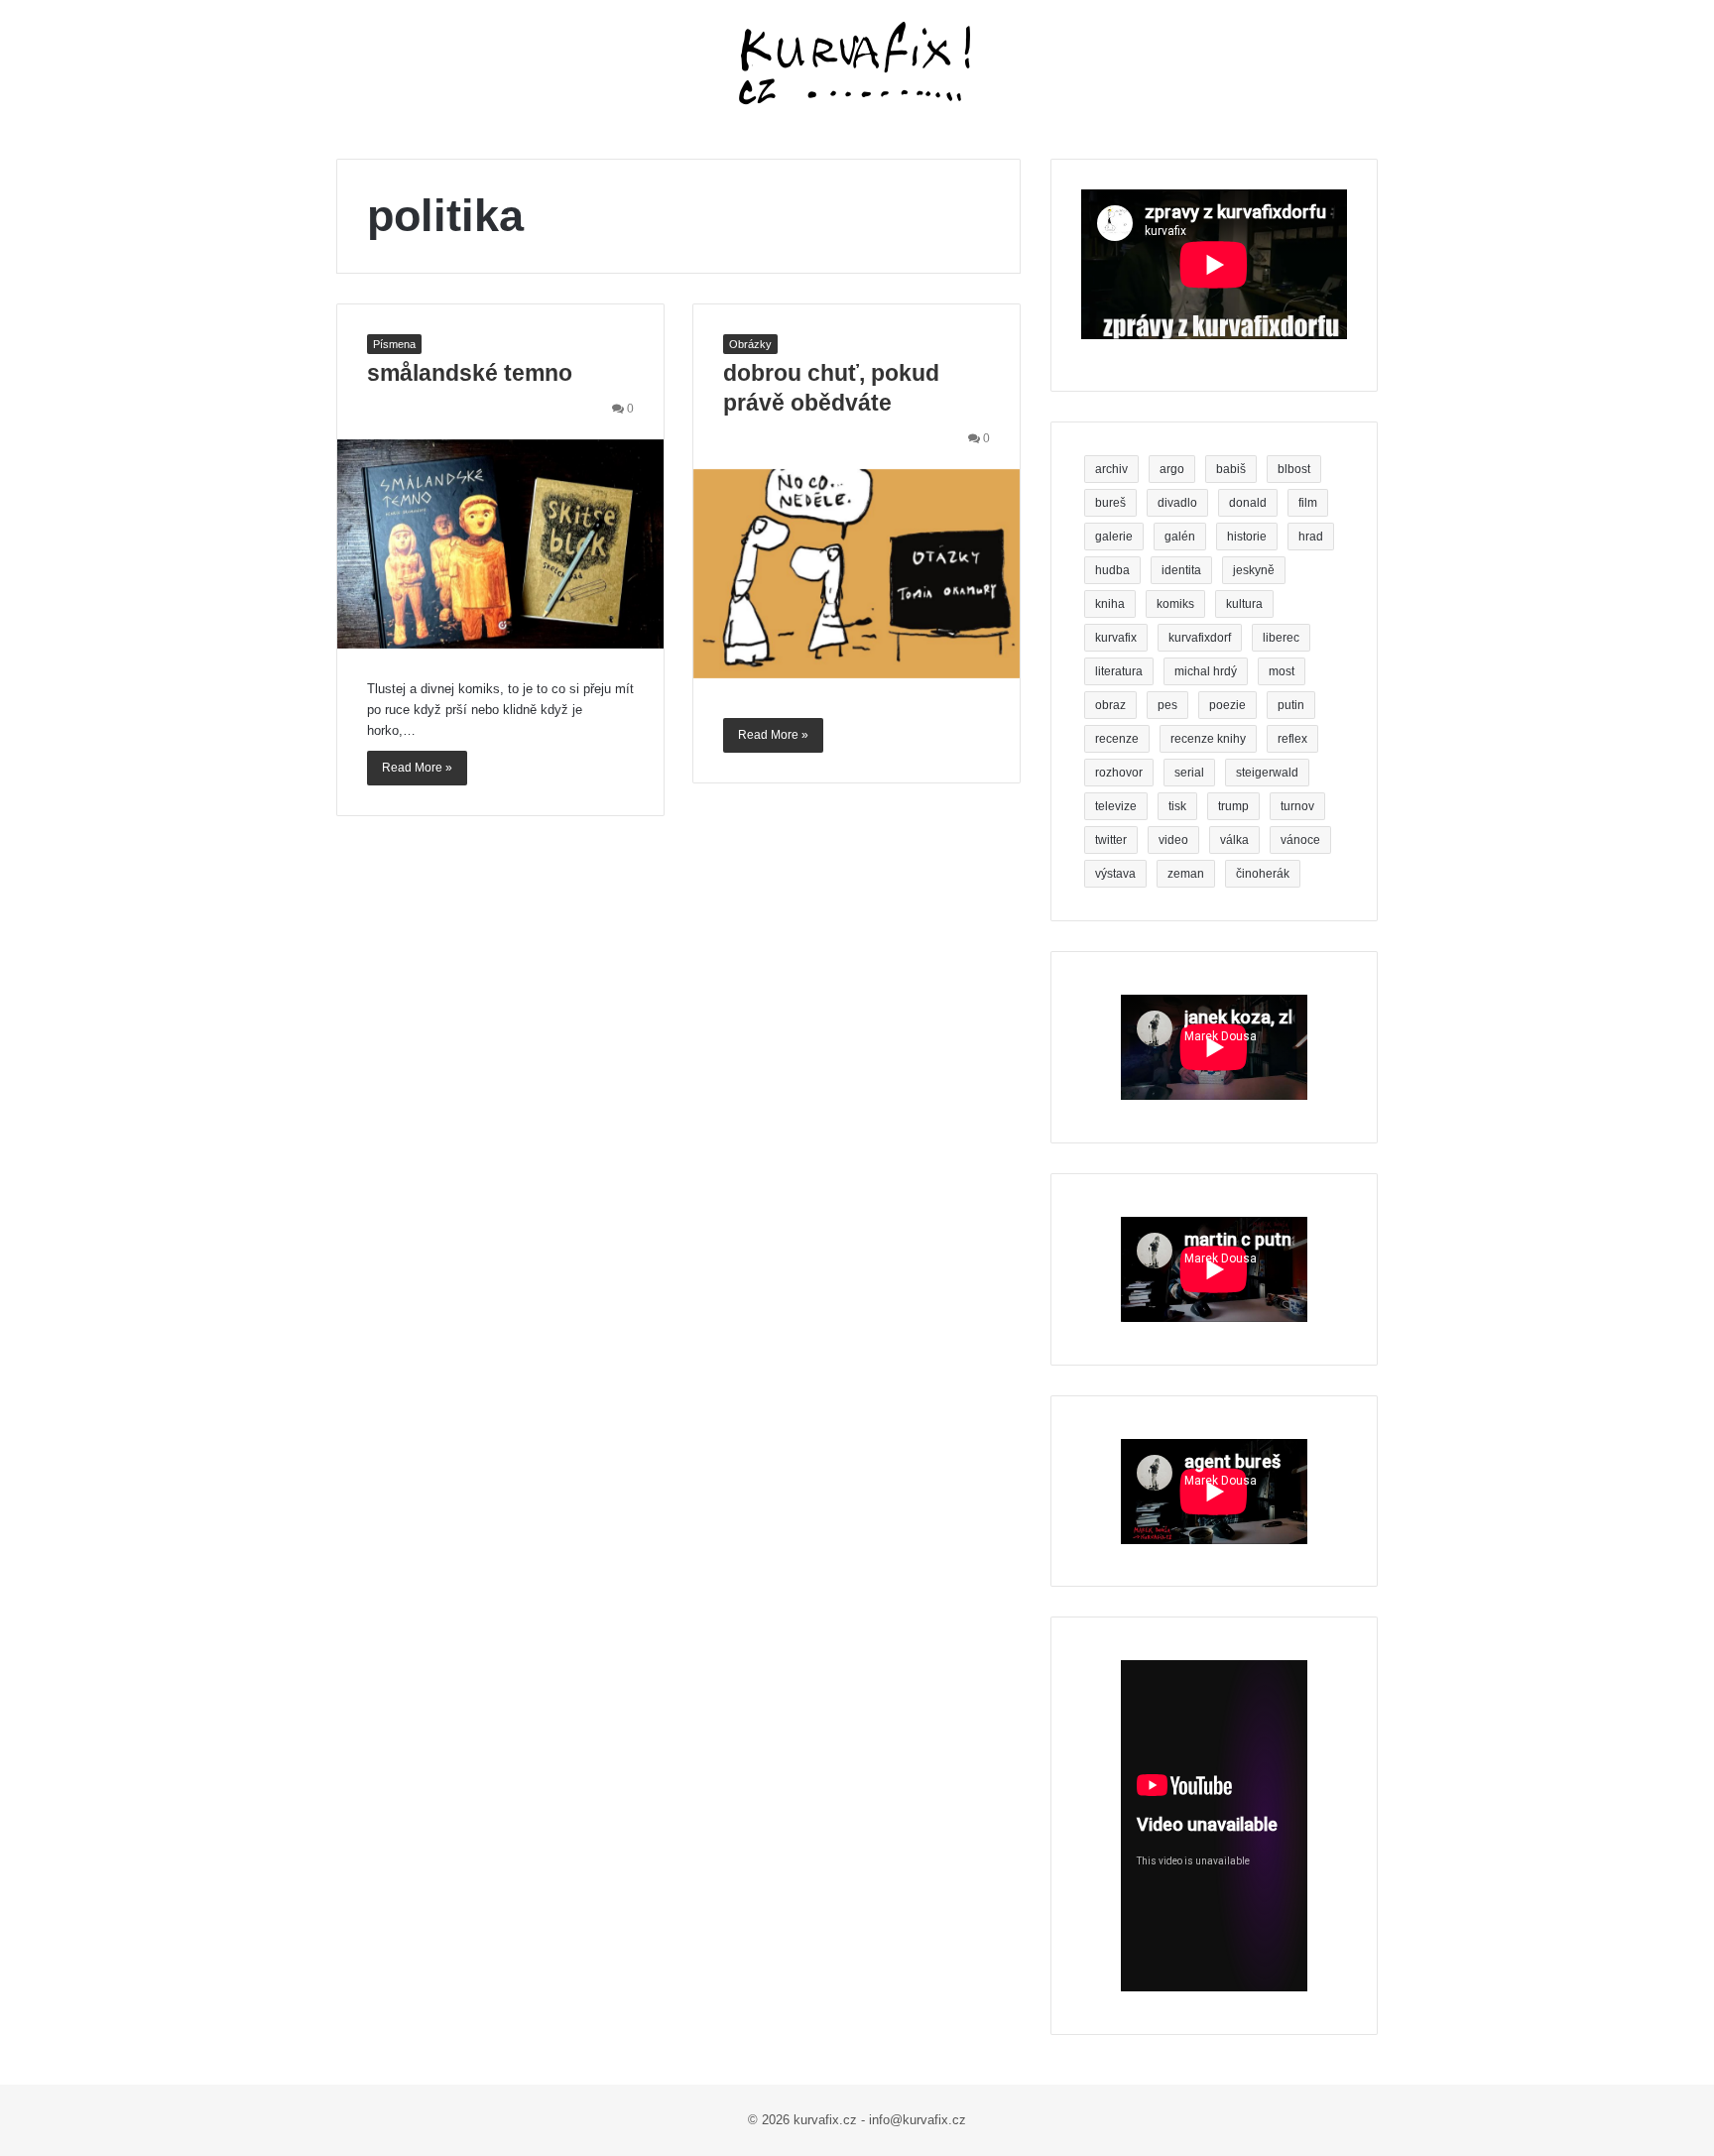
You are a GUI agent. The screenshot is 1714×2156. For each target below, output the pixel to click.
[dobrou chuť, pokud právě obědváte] (857, 574)
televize (1116, 806)
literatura (1119, 671)
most (1282, 671)
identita (1181, 570)
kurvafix (1116, 638)
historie (1247, 537)
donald (1248, 503)
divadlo (1177, 503)
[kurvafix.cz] (857, 64)
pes (1167, 705)
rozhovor (1119, 773)
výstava (1115, 874)
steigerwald (1267, 773)
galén (1180, 537)
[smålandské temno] (500, 544)
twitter (1111, 840)
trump (1233, 806)
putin (1291, 705)
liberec (1281, 638)
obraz (1110, 705)
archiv (1111, 469)
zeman (1186, 874)
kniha (1110, 604)
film (1308, 503)
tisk (1177, 806)
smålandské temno (470, 373)
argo (1172, 469)
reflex (1292, 739)
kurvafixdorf (1200, 638)
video (1173, 840)
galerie (1114, 537)
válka (1234, 840)
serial (1189, 773)
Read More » (417, 768)
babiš (1231, 469)
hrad (1311, 537)
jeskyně (1254, 570)
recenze (1117, 739)
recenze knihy (1208, 739)
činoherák (1263, 874)
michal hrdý (1206, 671)
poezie (1227, 705)
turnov (1297, 806)
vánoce (1300, 840)
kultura (1244, 604)
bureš (1110, 503)
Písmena (394, 344)
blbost (1294, 469)
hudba (1112, 570)
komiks (1175, 604)
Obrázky (750, 344)
